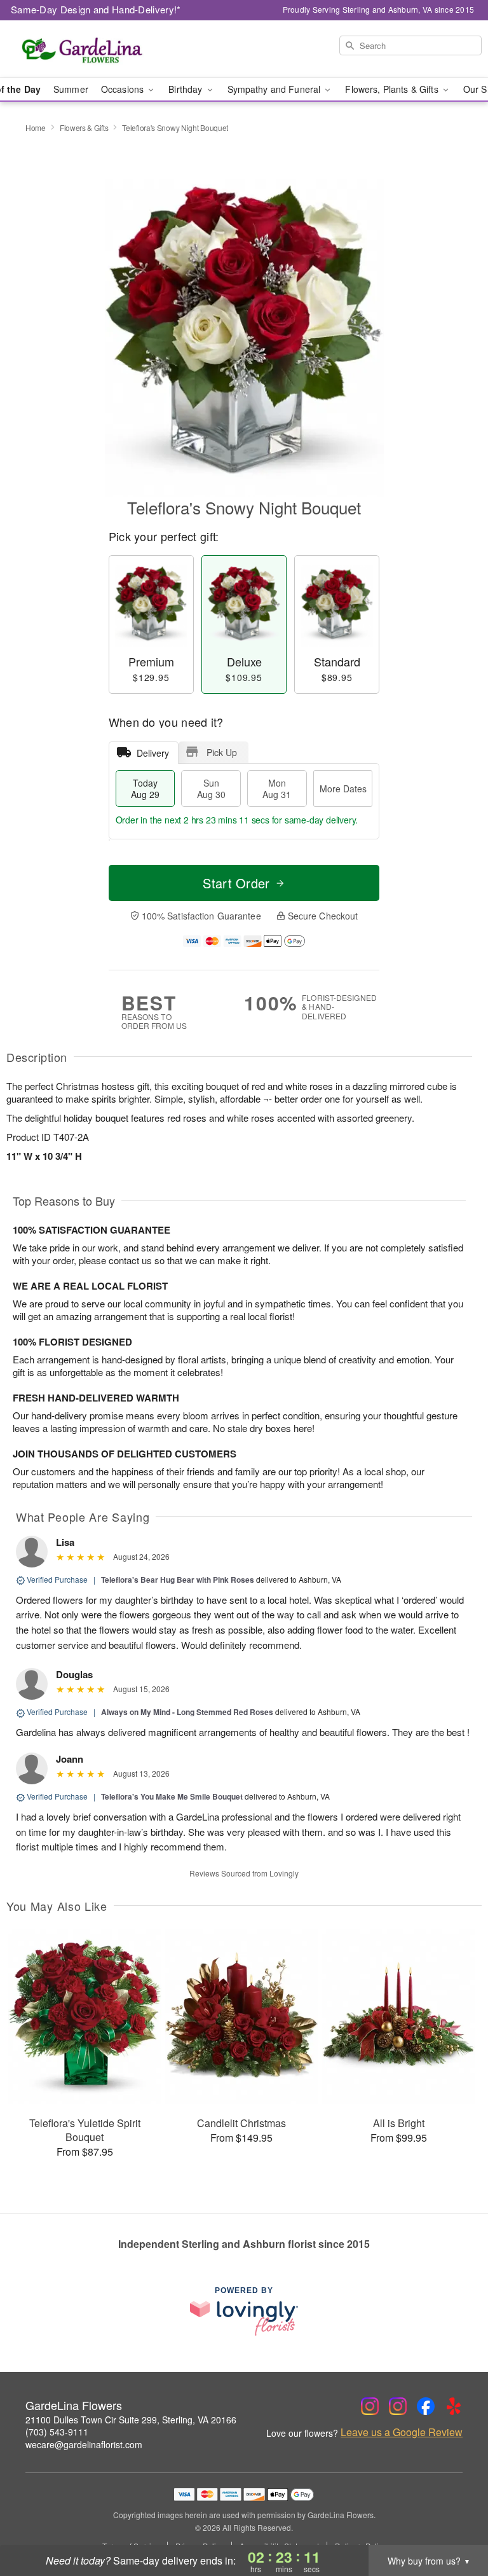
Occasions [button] (124, 89)
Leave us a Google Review (402, 2432)
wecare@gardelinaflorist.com (84, 2444)
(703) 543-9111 (57, 2432)
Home (36, 127)
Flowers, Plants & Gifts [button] (393, 89)
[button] (455, 2522)
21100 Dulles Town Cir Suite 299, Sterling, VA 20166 (131, 2420)
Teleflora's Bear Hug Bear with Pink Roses (178, 1580)
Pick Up (222, 752)
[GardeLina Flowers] (84, 49)
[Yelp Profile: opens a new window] (454, 2406)
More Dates (343, 789)
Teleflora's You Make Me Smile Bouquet (172, 1796)
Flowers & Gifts (84, 127)
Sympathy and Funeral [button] (275, 89)
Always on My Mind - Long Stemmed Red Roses (187, 1712)
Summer (71, 89)
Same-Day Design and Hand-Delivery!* (96, 9)
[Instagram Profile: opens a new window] (370, 2406)
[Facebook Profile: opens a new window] (426, 2406)
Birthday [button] (186, 89)
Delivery (153, 753)
